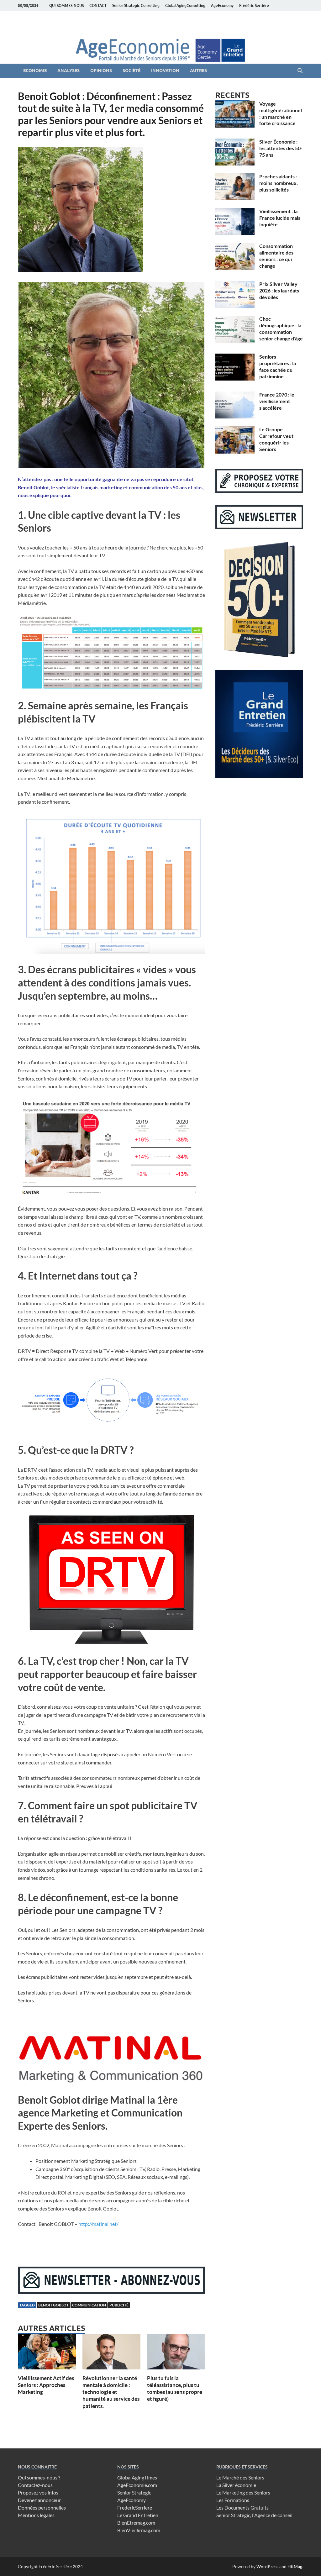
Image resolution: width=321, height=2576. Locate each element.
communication (89, 2305)
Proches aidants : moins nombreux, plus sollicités (279, 183)
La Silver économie (236, 2485)
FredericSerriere (135, 2508)
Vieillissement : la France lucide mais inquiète (280, 218)
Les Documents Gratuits (242, 2508)
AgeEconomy (222, 5)
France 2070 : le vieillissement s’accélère (277, 401)
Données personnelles (42, 2508)
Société (132, 71)
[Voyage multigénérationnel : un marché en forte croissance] (235, 104)
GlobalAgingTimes (137, 2477)
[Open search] (300, 71)
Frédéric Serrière (254, 5)
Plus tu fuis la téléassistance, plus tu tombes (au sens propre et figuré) (175, 2388)
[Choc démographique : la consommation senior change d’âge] (235, 319)
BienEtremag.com (136, 2523)
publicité (119, 2305)
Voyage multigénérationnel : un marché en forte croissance (281, 113)
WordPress (267, 2566)
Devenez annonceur (39, 2500)
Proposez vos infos (38, 2492)
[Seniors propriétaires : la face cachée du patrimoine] (235, 357)
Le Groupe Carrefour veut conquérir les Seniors (276, 439)
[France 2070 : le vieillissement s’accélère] (235, 395)
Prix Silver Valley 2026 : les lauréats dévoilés (279, 290)
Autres (198, 71)
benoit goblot (53, 2305)
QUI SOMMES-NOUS (66, 5)
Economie (35, 71)
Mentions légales (36, 2515)
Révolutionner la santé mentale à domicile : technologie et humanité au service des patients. (111, 2392)
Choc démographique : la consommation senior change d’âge (281, 328)
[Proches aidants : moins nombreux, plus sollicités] (235, 177)
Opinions (101, 71)
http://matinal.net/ (98, 2224)
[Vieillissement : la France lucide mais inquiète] (235, 212)
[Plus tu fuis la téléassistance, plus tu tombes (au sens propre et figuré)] (176, 2354)
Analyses (68, 71)
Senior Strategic (134, 2492)
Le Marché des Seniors (240, 2477)
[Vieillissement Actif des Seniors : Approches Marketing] (47, 2354)
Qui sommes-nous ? (39, 2477)
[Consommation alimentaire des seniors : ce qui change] (235, 247)
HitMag (295, 2566)
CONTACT (98, 5)
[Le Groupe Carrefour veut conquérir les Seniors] (235, 430)
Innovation (165, 71)
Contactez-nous (35, 2485)
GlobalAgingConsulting (185, 5)
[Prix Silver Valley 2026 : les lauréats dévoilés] (235, 284)
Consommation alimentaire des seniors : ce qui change (276, 256)
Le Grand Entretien (138, 2515)
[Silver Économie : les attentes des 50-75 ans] (235, 142)
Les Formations (233, 2500)
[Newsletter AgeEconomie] (111, 2292)
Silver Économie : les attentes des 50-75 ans (281, 148)
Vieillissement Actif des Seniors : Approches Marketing (46, 2385)
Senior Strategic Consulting (136, 5)
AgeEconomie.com (137, 2485)
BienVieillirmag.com (139, 2530)
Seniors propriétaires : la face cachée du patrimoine (278, 366)
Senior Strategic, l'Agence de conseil (254, 2515)
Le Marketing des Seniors (243, 2492)
